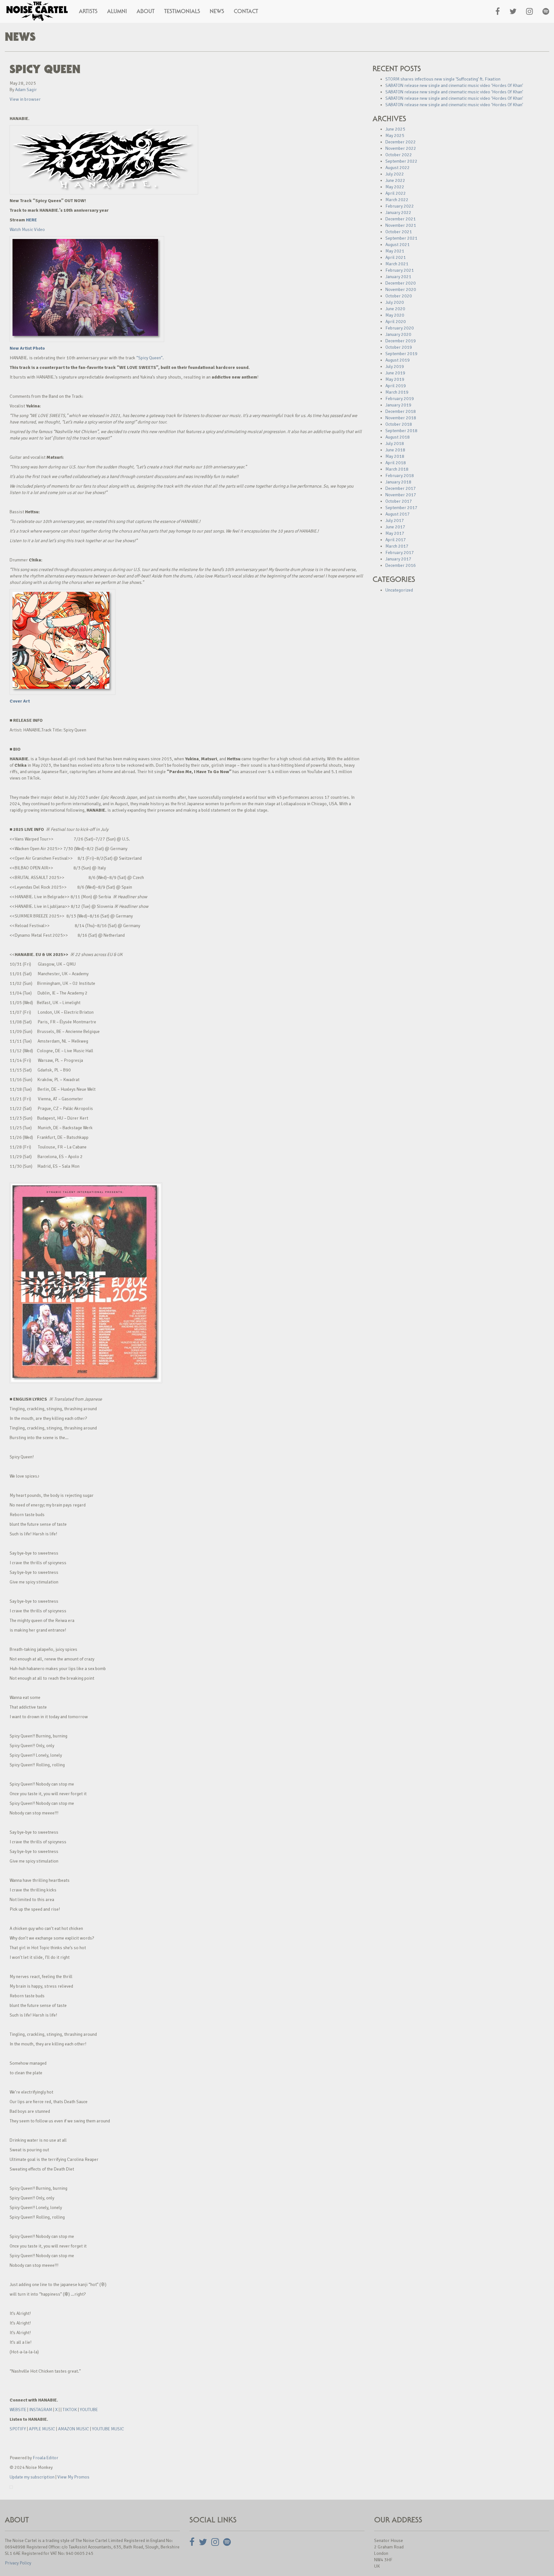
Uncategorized (399, 590)
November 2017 (401, 495)
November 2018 (401, 418)
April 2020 (396, 322)
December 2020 (401, 283)
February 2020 (400, 328)
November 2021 (401, 225)
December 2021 (401, 219)
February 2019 (400, 399)
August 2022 (398, 168)
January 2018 (398, 482)
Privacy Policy (18, 2563)
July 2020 (395, 302)
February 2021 (400, 270)
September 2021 (401, 238)
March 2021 (397, 264)
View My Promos (73, 2477)
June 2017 (395, 527)
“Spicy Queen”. (150, 358)
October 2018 (399, 424)
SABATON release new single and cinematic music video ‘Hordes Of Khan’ (454, 85)
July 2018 (395, 444)
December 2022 (401, 142)
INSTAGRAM (41, 2410)
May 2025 (395, 136)
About (146, 11)
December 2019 (401, 341)
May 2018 (395, 456)
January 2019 (398, 405)
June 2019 (395, 373)
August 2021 (398, 245)
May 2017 (395, 533)
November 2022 (401, 148)
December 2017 (401, 488)
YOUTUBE (89, 2410)
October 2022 (399, 155)
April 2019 (396, 386)
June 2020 (395, 309)
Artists (88, 11)
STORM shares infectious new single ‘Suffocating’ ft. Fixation (443, 79)
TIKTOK (70, 2410)
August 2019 (398, 360)
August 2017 (398, 514)
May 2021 (395, 251)
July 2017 (395, 520)
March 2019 (397, 392)
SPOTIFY (18, 2429)
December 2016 (401, 565)
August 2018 (398, 437)
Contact (246, 11)
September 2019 (401, 354)
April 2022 (396, 193)
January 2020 (398, 334)
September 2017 (401, 508)
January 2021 (398, 277)
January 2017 (398, 559)
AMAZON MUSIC (74, 2429)
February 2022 (400, 206)
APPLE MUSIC (42, 2429)
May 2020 (395, 315)
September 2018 (401, 431)
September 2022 (401, 161)
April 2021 (396, 257)
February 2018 (400, 476)
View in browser (25, 99)
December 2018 (401, 411)
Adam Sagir (26, 90)
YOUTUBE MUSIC (108, 2429)
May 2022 (395, 187)
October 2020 (399, 296)
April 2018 (396, 463)
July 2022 (395, 174)
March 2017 (397, 546)
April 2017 (396, 540)
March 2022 (397, 200)
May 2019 (395, 379)
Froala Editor (46, 2458)
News (217, 11)
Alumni (117, 11)
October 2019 (399, 347)
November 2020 (401, 290)
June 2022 (395, 180)
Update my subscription (32, 2477)
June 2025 (395, 129)
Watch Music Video (27, 230)
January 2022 (398, 213)
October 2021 (399, 232)
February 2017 (400, 553)
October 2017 (399, 501)
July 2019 (395, 367)
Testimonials (182, 11)
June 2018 (395, 450)
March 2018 (397, 469)
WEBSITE (18, 2410)
